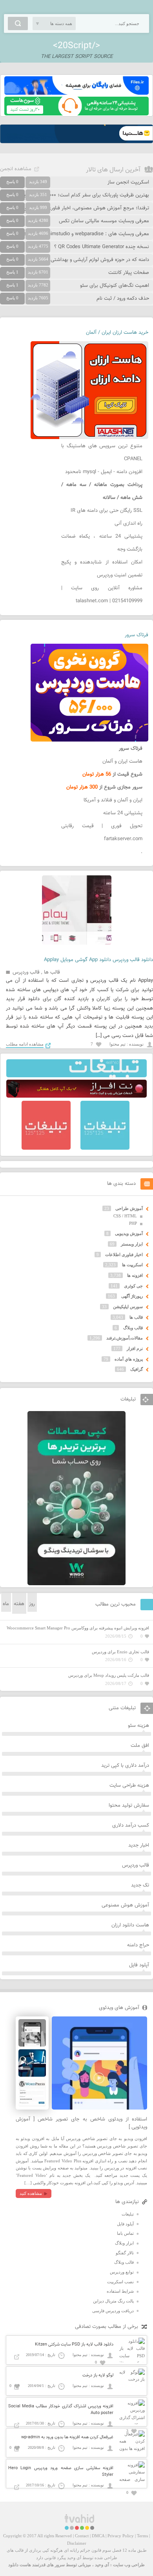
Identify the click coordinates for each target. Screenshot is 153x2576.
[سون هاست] (76, 114)
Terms (142, 2536)
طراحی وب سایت (129, 2565)
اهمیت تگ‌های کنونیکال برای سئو (115, 286)
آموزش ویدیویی (129, 1233)
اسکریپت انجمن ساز (128, 182)
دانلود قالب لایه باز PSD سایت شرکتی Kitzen (74, 2345)
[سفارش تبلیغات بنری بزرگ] (76, 1076)
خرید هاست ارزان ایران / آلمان (117, 333)
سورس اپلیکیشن (128, 1307)
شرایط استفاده (120, 2291)
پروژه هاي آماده (129, 1359)
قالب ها (52, 972)
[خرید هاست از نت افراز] (76, 1096)
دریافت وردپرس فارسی (113, 2311)
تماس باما (125, 2233)
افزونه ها (135, 1275)
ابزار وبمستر (132, 1244)
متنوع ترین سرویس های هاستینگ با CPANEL (102, 453)
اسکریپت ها (132, 1265)
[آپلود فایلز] (76, 93)
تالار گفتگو (125, 2253)
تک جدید (140, 1885)
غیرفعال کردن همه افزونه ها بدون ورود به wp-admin (67, 2437)
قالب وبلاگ (133, 1328)
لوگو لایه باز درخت (98, 2375)
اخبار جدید (139, 1845)
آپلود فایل (139, 1965)
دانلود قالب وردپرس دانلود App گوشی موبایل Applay (98, 960)
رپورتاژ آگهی (132, 1296)
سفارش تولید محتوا (129, 1806)
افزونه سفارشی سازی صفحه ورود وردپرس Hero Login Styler (61, 2472)
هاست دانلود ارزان (130, 1925)
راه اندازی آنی (128, 524)
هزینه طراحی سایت (129, 1786)
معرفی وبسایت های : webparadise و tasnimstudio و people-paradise (75, 234)
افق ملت (140, 1746)
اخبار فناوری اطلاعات (124, 1255)
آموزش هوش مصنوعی (125, 1905)
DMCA (98, 2536)
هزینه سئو (138, 1726)
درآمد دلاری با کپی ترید (125, 1766)
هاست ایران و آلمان (122, 761)
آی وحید (102, 2565)
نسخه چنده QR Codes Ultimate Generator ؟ (102, 247)
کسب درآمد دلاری (131, 1825)
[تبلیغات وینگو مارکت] (76, 1584)
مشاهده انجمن (16, 169)
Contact (82, 2536)
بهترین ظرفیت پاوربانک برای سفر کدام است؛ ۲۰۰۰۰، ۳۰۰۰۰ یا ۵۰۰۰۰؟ (78, 195)
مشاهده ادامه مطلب (25, 1044)
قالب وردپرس (26, 972)
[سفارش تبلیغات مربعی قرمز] (46, 1148)
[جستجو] (18, 23)
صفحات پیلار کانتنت (129, 273)
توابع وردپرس (122, 2272)
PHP (133, 1223)
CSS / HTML (125, 1216)
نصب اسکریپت (120, 2282)
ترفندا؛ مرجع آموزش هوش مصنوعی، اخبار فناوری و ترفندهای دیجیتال (77, 208)
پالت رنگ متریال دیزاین (113, 2301)
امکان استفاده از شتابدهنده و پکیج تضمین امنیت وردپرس (102, 569)
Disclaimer (77, 2543)
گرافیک (137, 1369)
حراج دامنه (138, 1945)
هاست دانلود (20, 2565)
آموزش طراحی (129, 1208)
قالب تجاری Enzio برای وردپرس (120, 1652)
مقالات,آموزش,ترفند (125, 1338)
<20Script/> (76, 46)
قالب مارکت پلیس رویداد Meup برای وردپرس (109, 1675)
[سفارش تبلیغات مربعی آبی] (105, 1148)
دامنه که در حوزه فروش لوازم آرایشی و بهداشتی (100, 260)
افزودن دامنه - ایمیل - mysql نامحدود (104, 472)
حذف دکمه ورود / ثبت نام (123, 299)
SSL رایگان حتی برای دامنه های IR (107, 511)
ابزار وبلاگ (124, 2243)
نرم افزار (135, 1348)
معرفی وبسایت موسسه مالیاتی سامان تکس (104, 221)
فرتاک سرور (137, 635)
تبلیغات (128, 2214)
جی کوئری (133, 1286)
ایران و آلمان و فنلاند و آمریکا (113, 800)
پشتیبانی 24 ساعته (123, 813)
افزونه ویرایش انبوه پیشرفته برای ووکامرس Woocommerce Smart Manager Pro (78, 1628)
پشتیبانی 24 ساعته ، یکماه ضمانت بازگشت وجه (102, 543)
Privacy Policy (121, 2536)
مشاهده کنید (31, 2193)
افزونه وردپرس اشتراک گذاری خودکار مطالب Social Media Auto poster (61, 2410)
